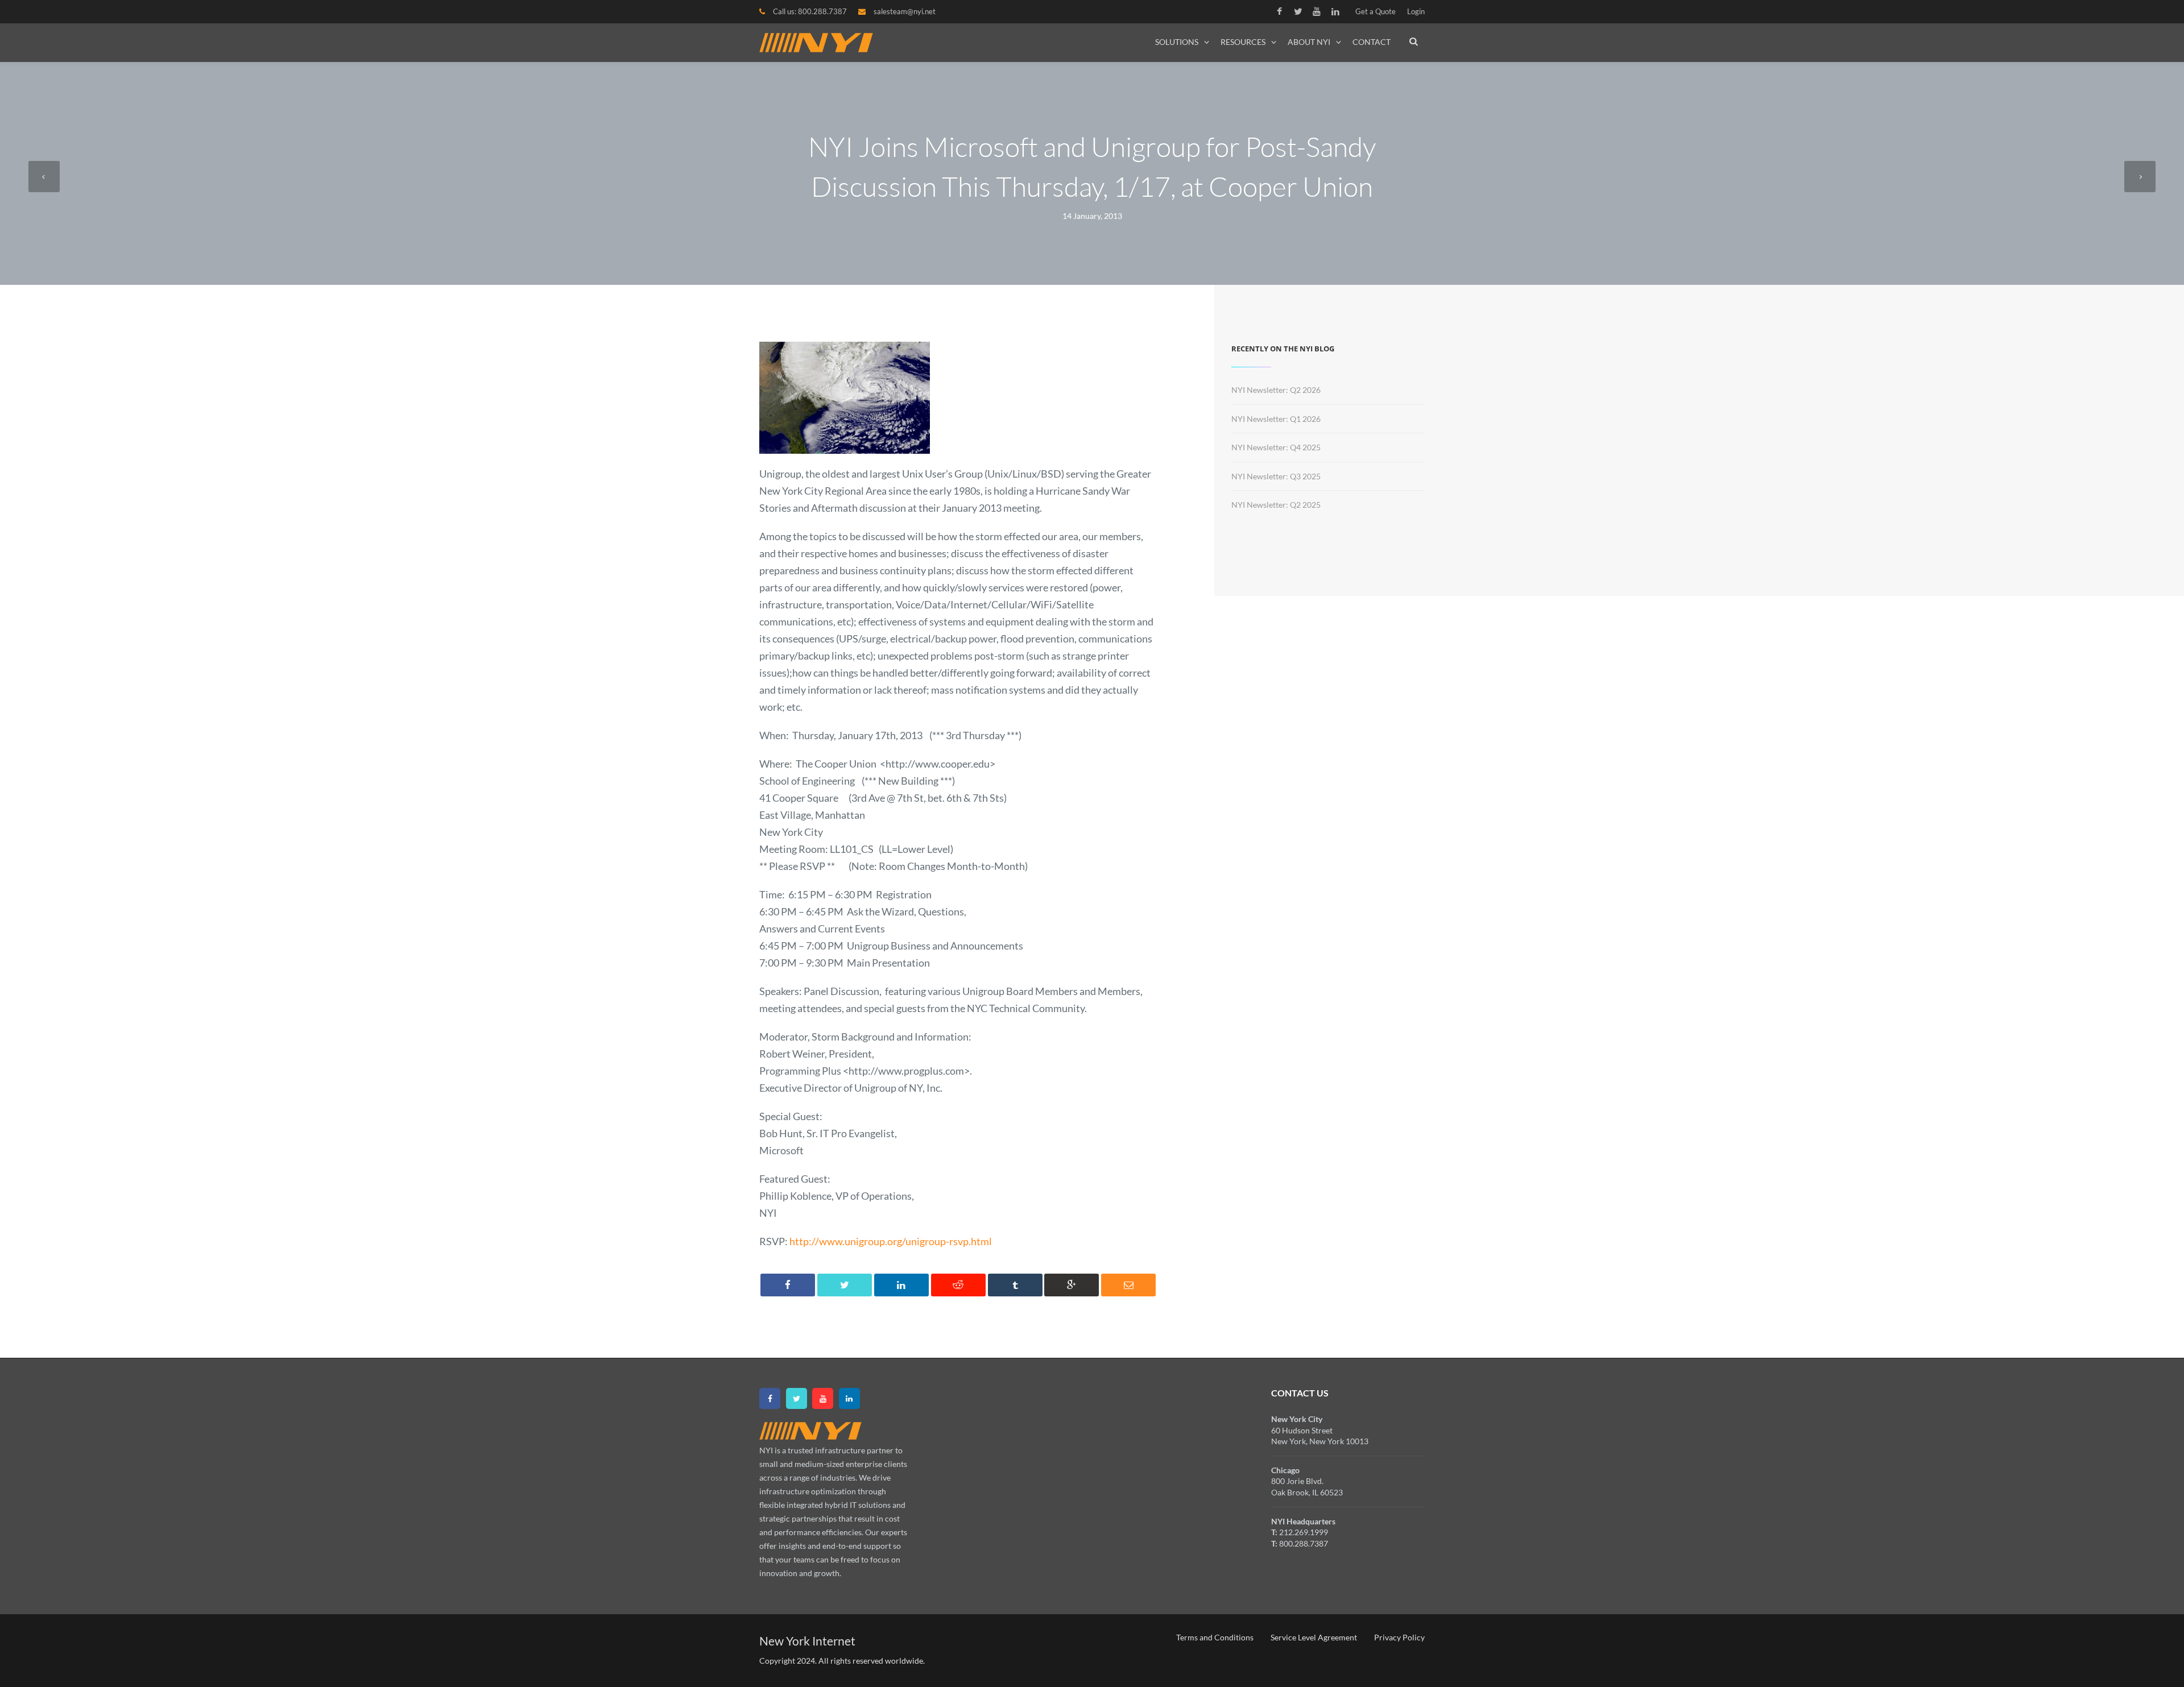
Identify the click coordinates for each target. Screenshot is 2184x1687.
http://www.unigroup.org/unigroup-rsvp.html (891, 1241)
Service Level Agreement (1314, 1637)
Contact (1372, 42)
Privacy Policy (1399, 1637)
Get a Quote (1376, 11)
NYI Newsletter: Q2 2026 (1276, 390)
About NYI (1309, 42)
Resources (1243, 42)
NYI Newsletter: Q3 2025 (1276, 476)
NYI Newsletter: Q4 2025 (1276, 447)
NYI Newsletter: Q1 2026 (1276, 419)
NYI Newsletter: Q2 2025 (1276, 505)
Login (1416, 11)
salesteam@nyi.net (905, 11)
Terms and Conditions (1215, 1637)
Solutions (1177, 42)
